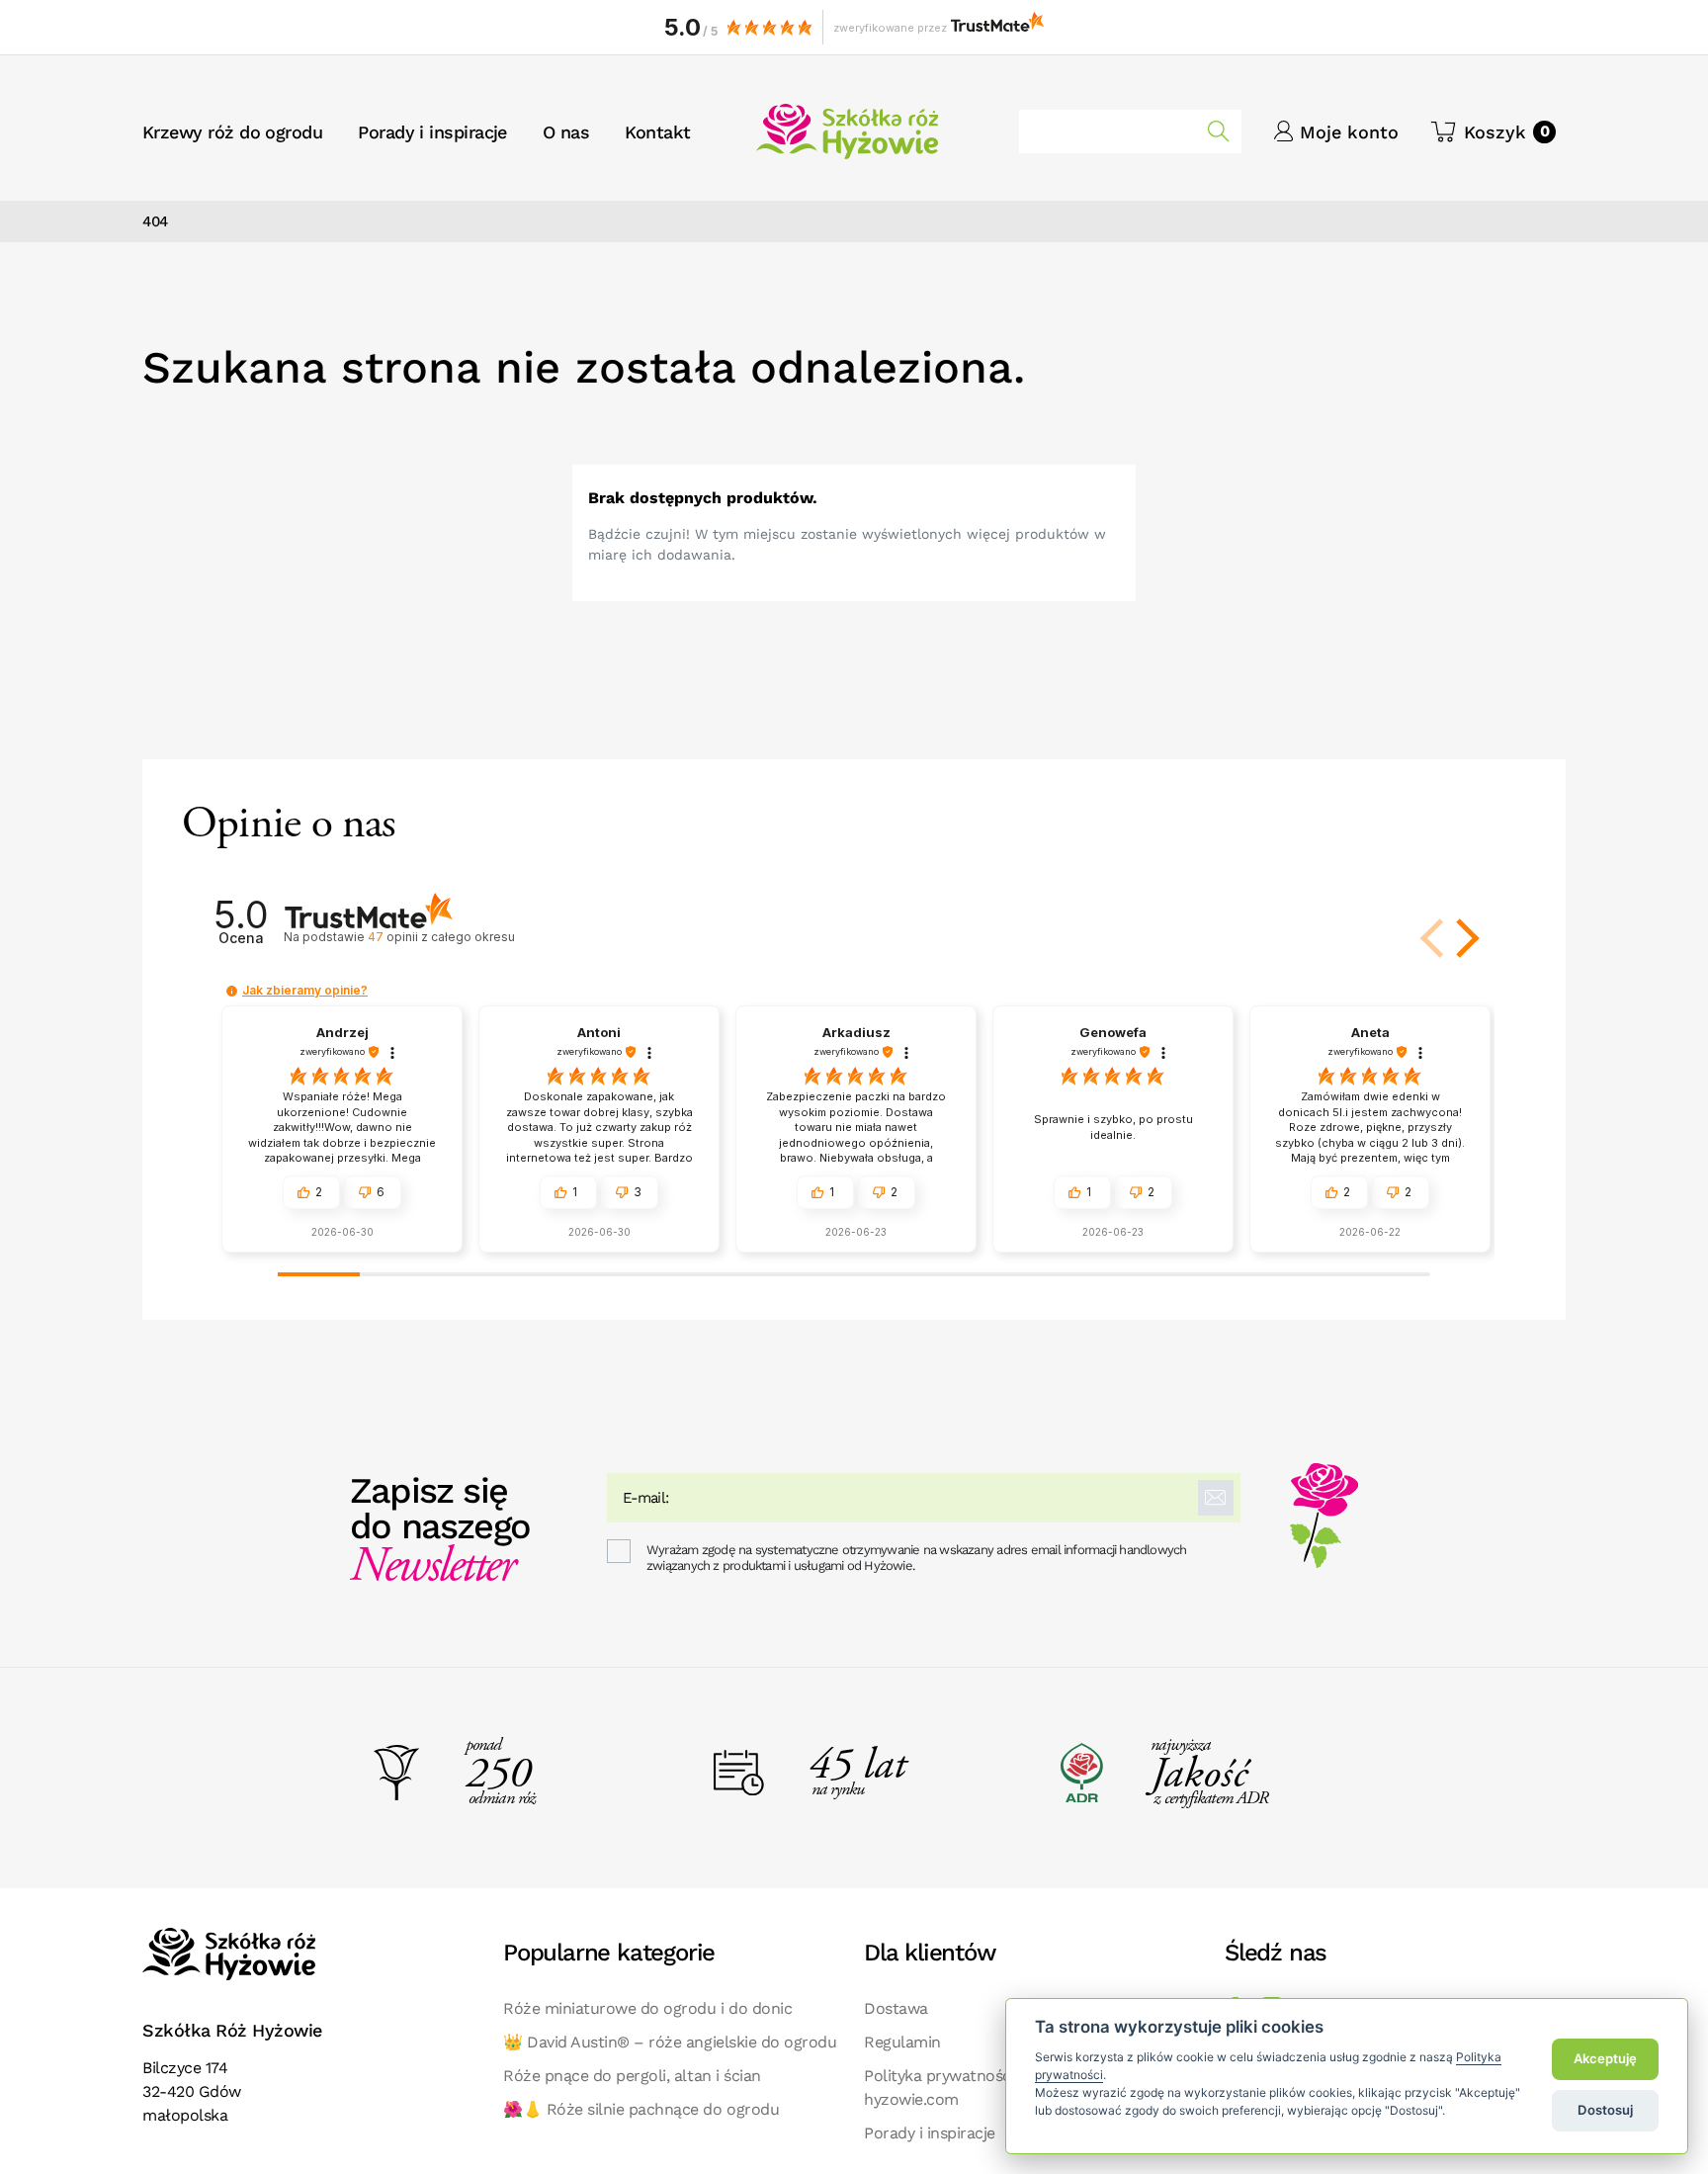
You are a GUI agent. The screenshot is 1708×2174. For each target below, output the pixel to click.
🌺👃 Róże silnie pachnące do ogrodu (641, 2109)
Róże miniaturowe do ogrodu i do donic (647, 2008)
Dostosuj (1605, 2110)
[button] (1493, 132)
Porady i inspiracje (930, 2133)
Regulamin (902, 2042)
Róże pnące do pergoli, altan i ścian (632, 2076)
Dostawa (896, 2008)
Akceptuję (1605, 2058)
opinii (441, 937)
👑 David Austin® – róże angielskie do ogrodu (670, 2042)
